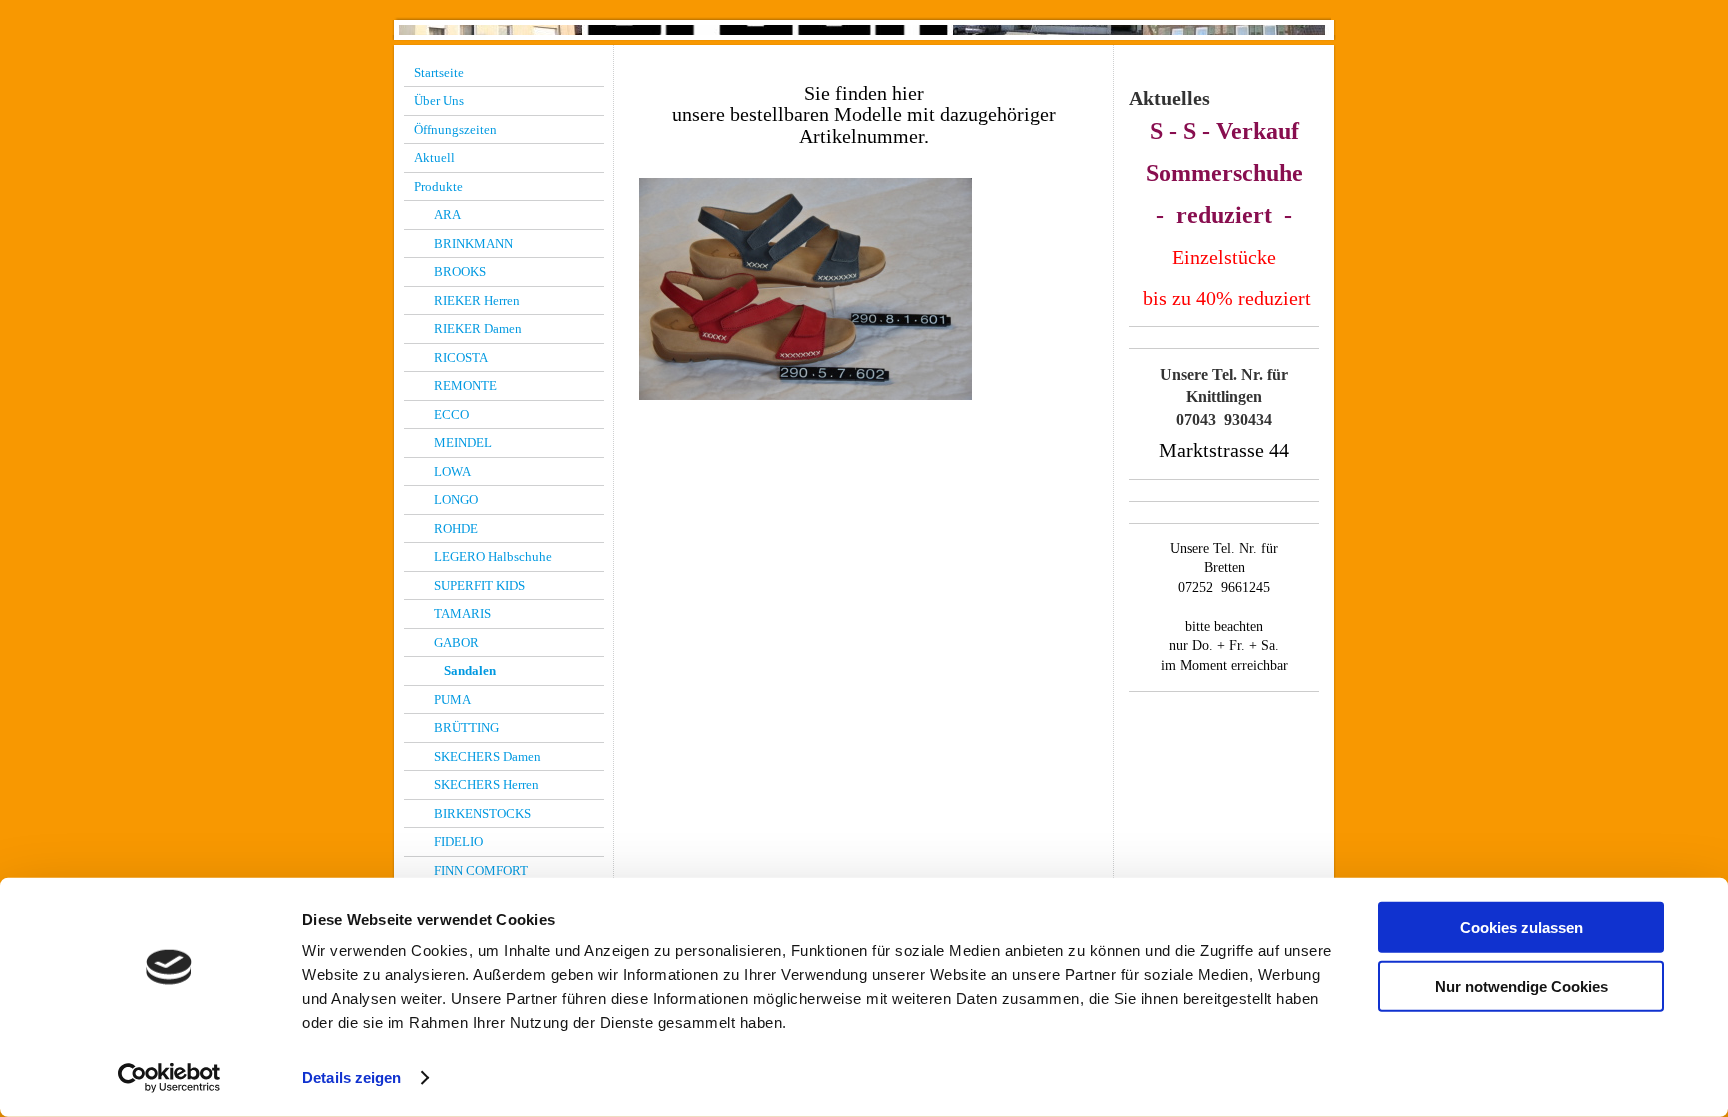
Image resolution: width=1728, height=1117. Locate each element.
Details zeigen (351, 1077)
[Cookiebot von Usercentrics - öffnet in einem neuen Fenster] (169, 1078)
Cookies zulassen (1521, 927)
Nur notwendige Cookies (1521, 985)
